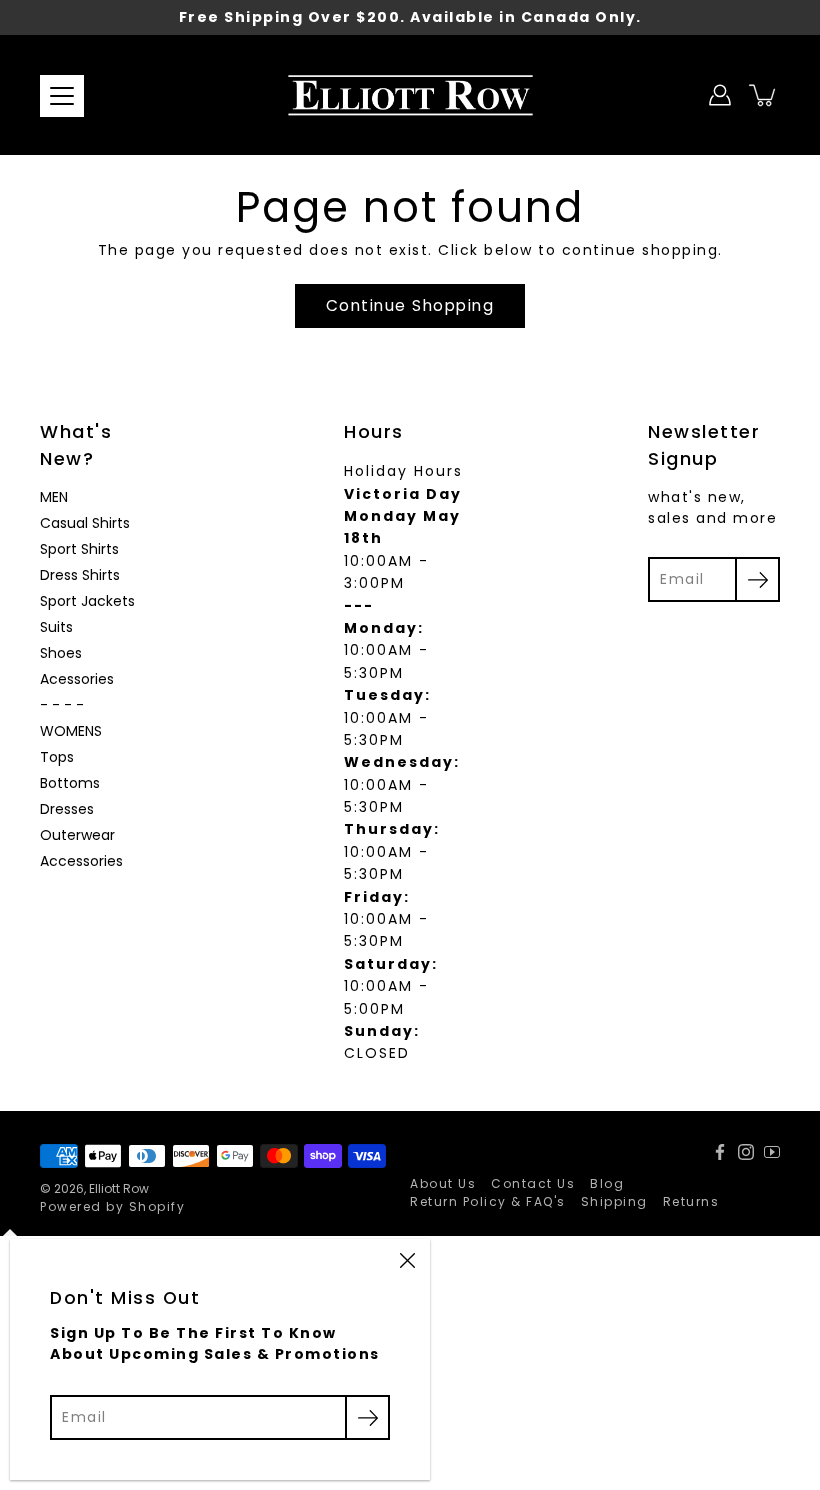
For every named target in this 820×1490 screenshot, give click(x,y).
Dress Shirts (80, 575)
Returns (691, 1201)
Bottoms (70, 783)
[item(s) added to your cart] (764, 95)
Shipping (614, 1201)
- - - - (62, 705)
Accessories (81, 861)
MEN (54, 497)
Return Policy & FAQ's (488, 1201)
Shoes (61, 653)
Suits (56, 627)
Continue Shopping (410, 305)
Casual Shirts (85, 523)
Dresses (67, 809)
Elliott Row (119, 1188)
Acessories (77, 679)
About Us (443, 1183)
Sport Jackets (87, 601)
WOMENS (71, 731)
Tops (57, 757)
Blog (607, 1183)
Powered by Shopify (112, 1206)
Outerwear (77, 835)
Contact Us (533, 1183)
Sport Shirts (79, 549)
